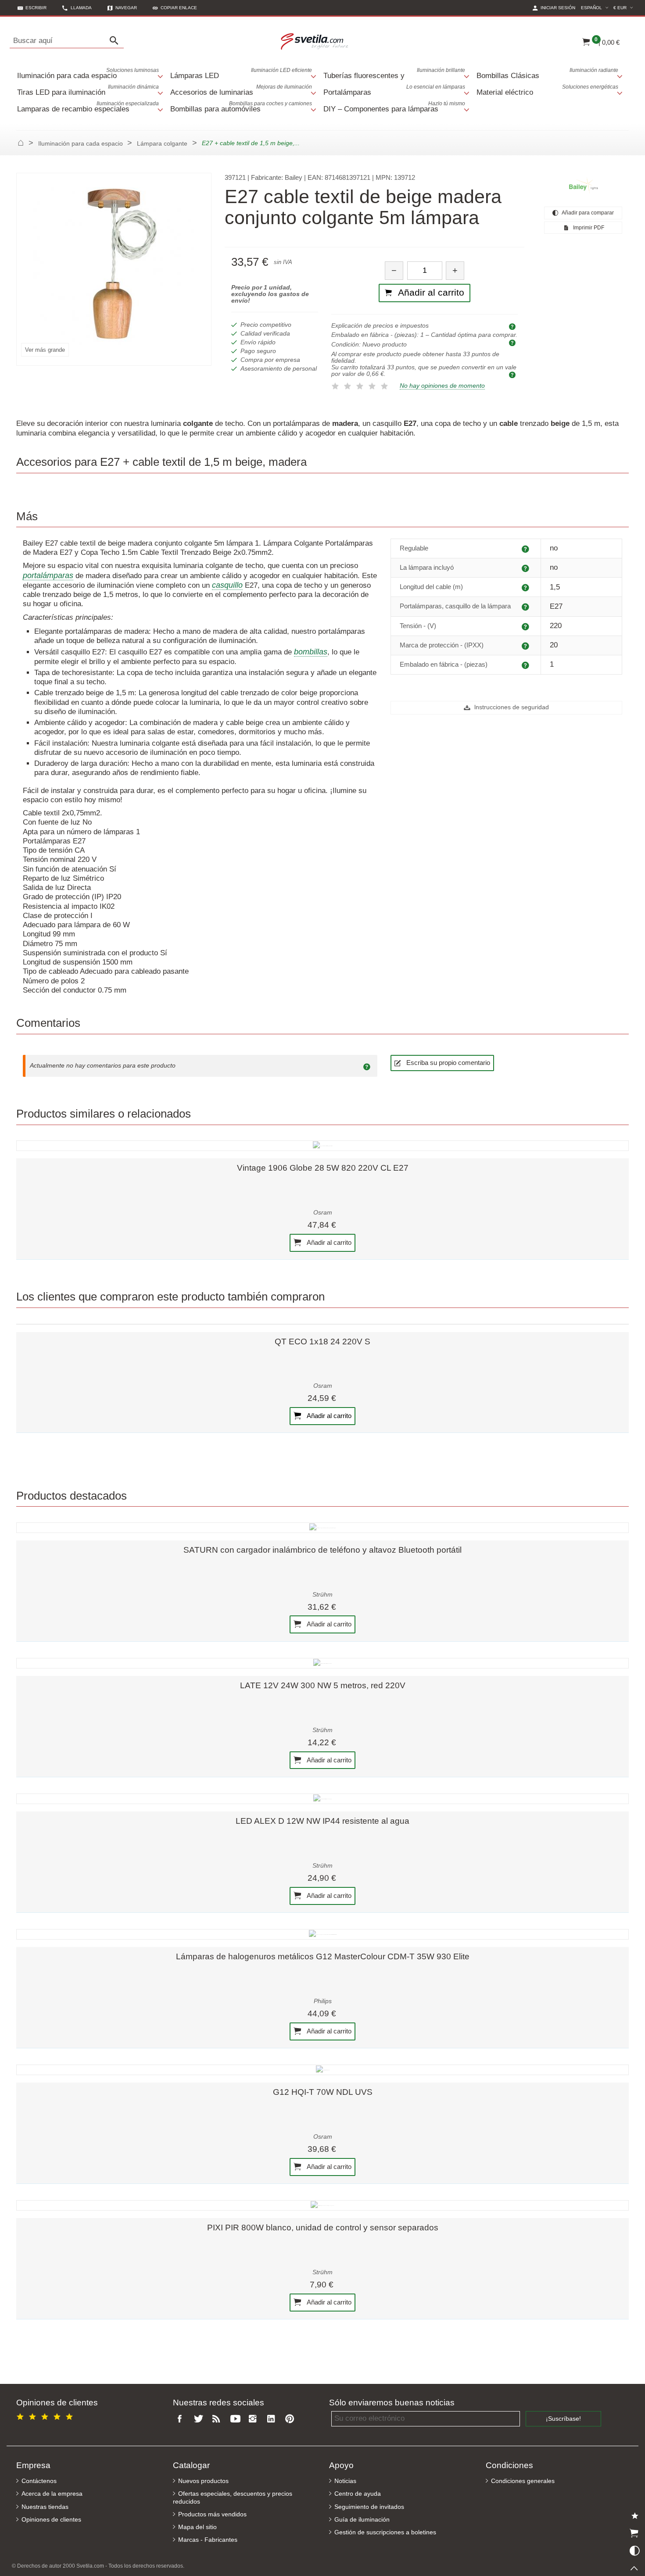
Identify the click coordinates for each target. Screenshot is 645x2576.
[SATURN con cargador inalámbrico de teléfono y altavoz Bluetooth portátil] (322, 1528)
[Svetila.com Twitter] (200, 2419)
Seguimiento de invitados (369, 2507)
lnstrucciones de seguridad (511, 707)
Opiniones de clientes (51, 2520)
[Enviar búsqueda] (116, 41)
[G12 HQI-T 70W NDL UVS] (322, 2070)
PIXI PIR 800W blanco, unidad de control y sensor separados (323, 2228)
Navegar (126, 8)
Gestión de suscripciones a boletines (385, 2532)
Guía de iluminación (362, 2520)
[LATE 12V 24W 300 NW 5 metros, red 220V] (322, 1663)
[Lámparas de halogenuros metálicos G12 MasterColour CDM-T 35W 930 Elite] (322, 1934)
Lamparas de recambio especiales (88, 107)
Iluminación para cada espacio (88, 73)
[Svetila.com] (316, 41)
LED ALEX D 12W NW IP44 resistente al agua (322, 1821)
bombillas (311, 652)
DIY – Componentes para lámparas (394, 107)
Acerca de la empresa (52, 2494)
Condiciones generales (523, 2481)
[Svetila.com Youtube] (236, 2419)
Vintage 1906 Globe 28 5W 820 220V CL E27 (323, 1168)
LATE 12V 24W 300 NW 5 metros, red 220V (323, 1685)
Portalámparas (394, 90)
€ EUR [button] (624, 7)
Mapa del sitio (197, 2527)
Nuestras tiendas (45, 2507)
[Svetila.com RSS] (219, 2419)
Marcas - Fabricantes (208, 2540)
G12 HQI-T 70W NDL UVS (323, 2092)
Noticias (345, 2481)
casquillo (227, 585)
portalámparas (48, 575)
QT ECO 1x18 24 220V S (322, 1342)
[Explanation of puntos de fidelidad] (513, 374)
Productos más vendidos (212, 2514)
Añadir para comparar (587, 213)
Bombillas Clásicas (547, 73)
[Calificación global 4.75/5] (46, 2415)
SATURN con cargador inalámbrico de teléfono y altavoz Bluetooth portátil (322, 1550)
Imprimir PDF (588, 228)
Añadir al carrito (328, 1242)
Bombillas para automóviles (241, 107)
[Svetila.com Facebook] (182, 2419)
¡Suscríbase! (563, 2419)
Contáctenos (39, 2481)
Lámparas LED (241, 73)
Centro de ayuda (358, 2494)
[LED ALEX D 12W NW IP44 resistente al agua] (322, 1799)
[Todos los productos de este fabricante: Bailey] (583, 186)
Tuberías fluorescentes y (394, 73)
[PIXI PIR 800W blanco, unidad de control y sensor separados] (322, 2205)
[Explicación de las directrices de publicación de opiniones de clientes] (368, 1066)
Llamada (81, 8)
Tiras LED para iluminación (88, 90)
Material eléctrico (547, 90)
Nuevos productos (203, 2481)
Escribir (36, 8)
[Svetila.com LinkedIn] (273, 2419)
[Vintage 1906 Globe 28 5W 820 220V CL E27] (322, 1146)
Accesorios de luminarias (241, 90)
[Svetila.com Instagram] (255, 2419)
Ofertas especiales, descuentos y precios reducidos (233, 2497)
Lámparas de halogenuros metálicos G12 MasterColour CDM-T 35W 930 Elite (323, 1956)
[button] (175, 8)
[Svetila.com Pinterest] (291, 2419)
